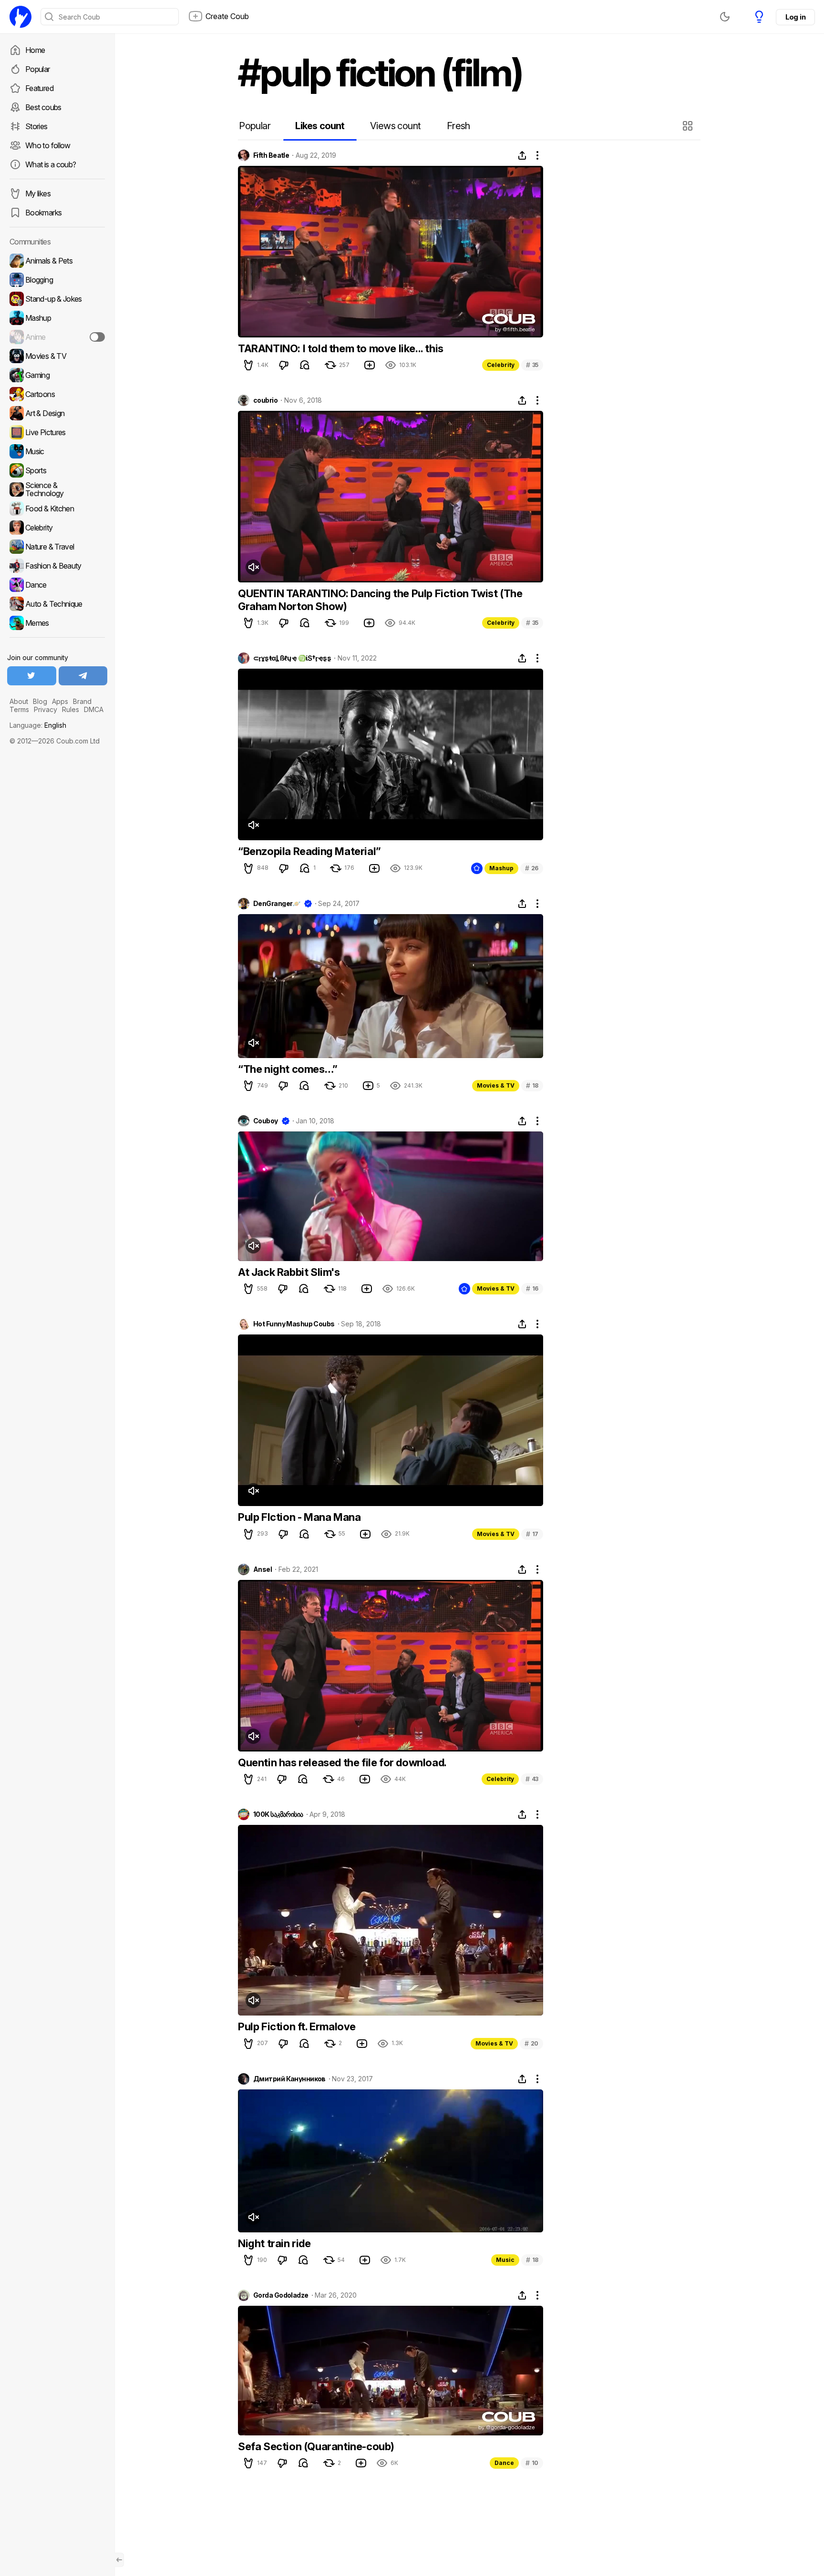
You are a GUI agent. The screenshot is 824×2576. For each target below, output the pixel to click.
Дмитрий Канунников (289, 2079)
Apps (60, 701)
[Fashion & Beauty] (57, 566)
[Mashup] (57, 318)
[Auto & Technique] (57, 604)
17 (532, 1534)
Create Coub (227, 16)
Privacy (46, 709)
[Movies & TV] (57, 356)
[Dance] (57, 585)
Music (505, 2260)
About (19, 701)
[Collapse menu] (119, 2560)
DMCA (94, 709)
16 (532, 1288)
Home (35, 50)
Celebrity (501, 365)
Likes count (320, 126)
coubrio (265, 400)
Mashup (501, 868)
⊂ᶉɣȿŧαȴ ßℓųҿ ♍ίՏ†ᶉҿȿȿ (292, 658)
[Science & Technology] (57, 489)
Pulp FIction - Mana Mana (299, 1517)
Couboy (266, 1121)
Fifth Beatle (271, 155)
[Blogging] (57, 280)
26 (532, 868)
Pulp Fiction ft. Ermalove (297, 2026)
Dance (504, 2463)
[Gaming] (57, 375)
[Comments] (305, 365)
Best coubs (43, 107)
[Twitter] (32, 676)
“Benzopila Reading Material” (309, 851)
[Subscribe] (97, 337)
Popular (38, 69)
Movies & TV (496, 1085)
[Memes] (57, 623)
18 (532, 1085)
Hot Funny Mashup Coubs (294, 1324)
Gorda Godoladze (281, 2295)
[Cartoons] (57, 394)
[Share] (522, 155)
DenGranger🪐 (277, 904)
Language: (38, 725)
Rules (71, 709)
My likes (38, 193)
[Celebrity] (57, 528)
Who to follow (48, 145)
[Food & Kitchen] (57, 509)
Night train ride (274, 2243)
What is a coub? (51, 164)
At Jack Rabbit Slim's (289, 1272)
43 (532, 1779)
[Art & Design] (57, 413)
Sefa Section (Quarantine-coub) (316, 2446)
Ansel (263, 1569)
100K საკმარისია (278, 1814)
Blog (40, 701)
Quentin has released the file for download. (342, 1762)
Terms (19, 709)
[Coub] (21, 17)
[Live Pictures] (57, 432)
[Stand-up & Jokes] (57, 299)
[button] (689, 126)
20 (531, 2043)
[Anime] (57, 337)
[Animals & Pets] (57, 261)
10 (532, 2463)
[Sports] (57, 470)
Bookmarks (43, 213)
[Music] (57, 451)
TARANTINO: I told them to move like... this (341, 348)
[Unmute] (253, 567)
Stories (36, 126)
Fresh (458, 126)
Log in (795, 17)
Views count (395, 126)
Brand (82, 701)
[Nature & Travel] (57, 547)
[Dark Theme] (725, 17)
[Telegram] (83, 676)
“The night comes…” (288, 1069)
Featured (39, 88)
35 (532, 365)
